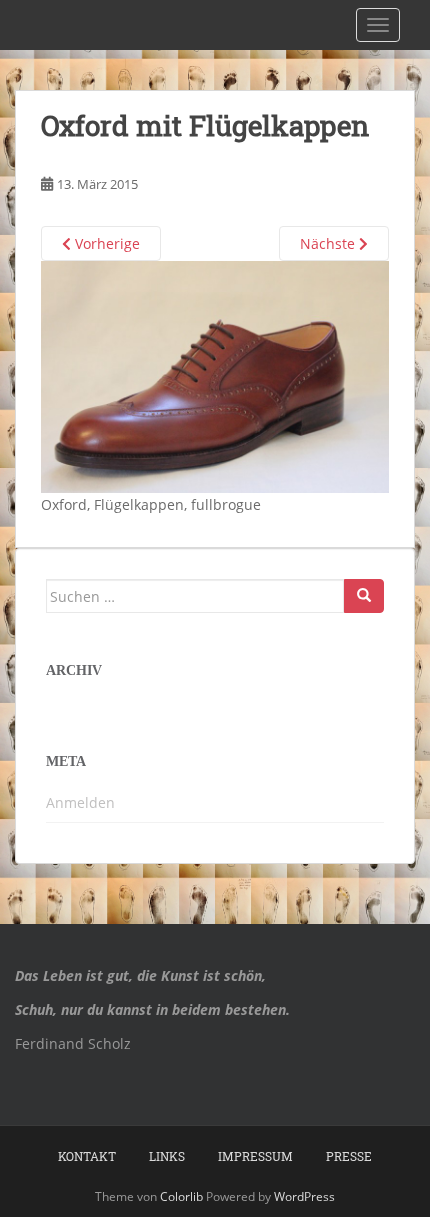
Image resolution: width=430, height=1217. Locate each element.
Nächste (329, 243)
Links (167, 1156)
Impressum (255, 1156)
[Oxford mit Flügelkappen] (215, 375)
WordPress (304, 1196)
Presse (349, 1156)
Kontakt (87, 1156)
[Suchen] (364, 596)
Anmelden (80, 802)
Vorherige (105, 243)
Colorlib (181, 1196)
